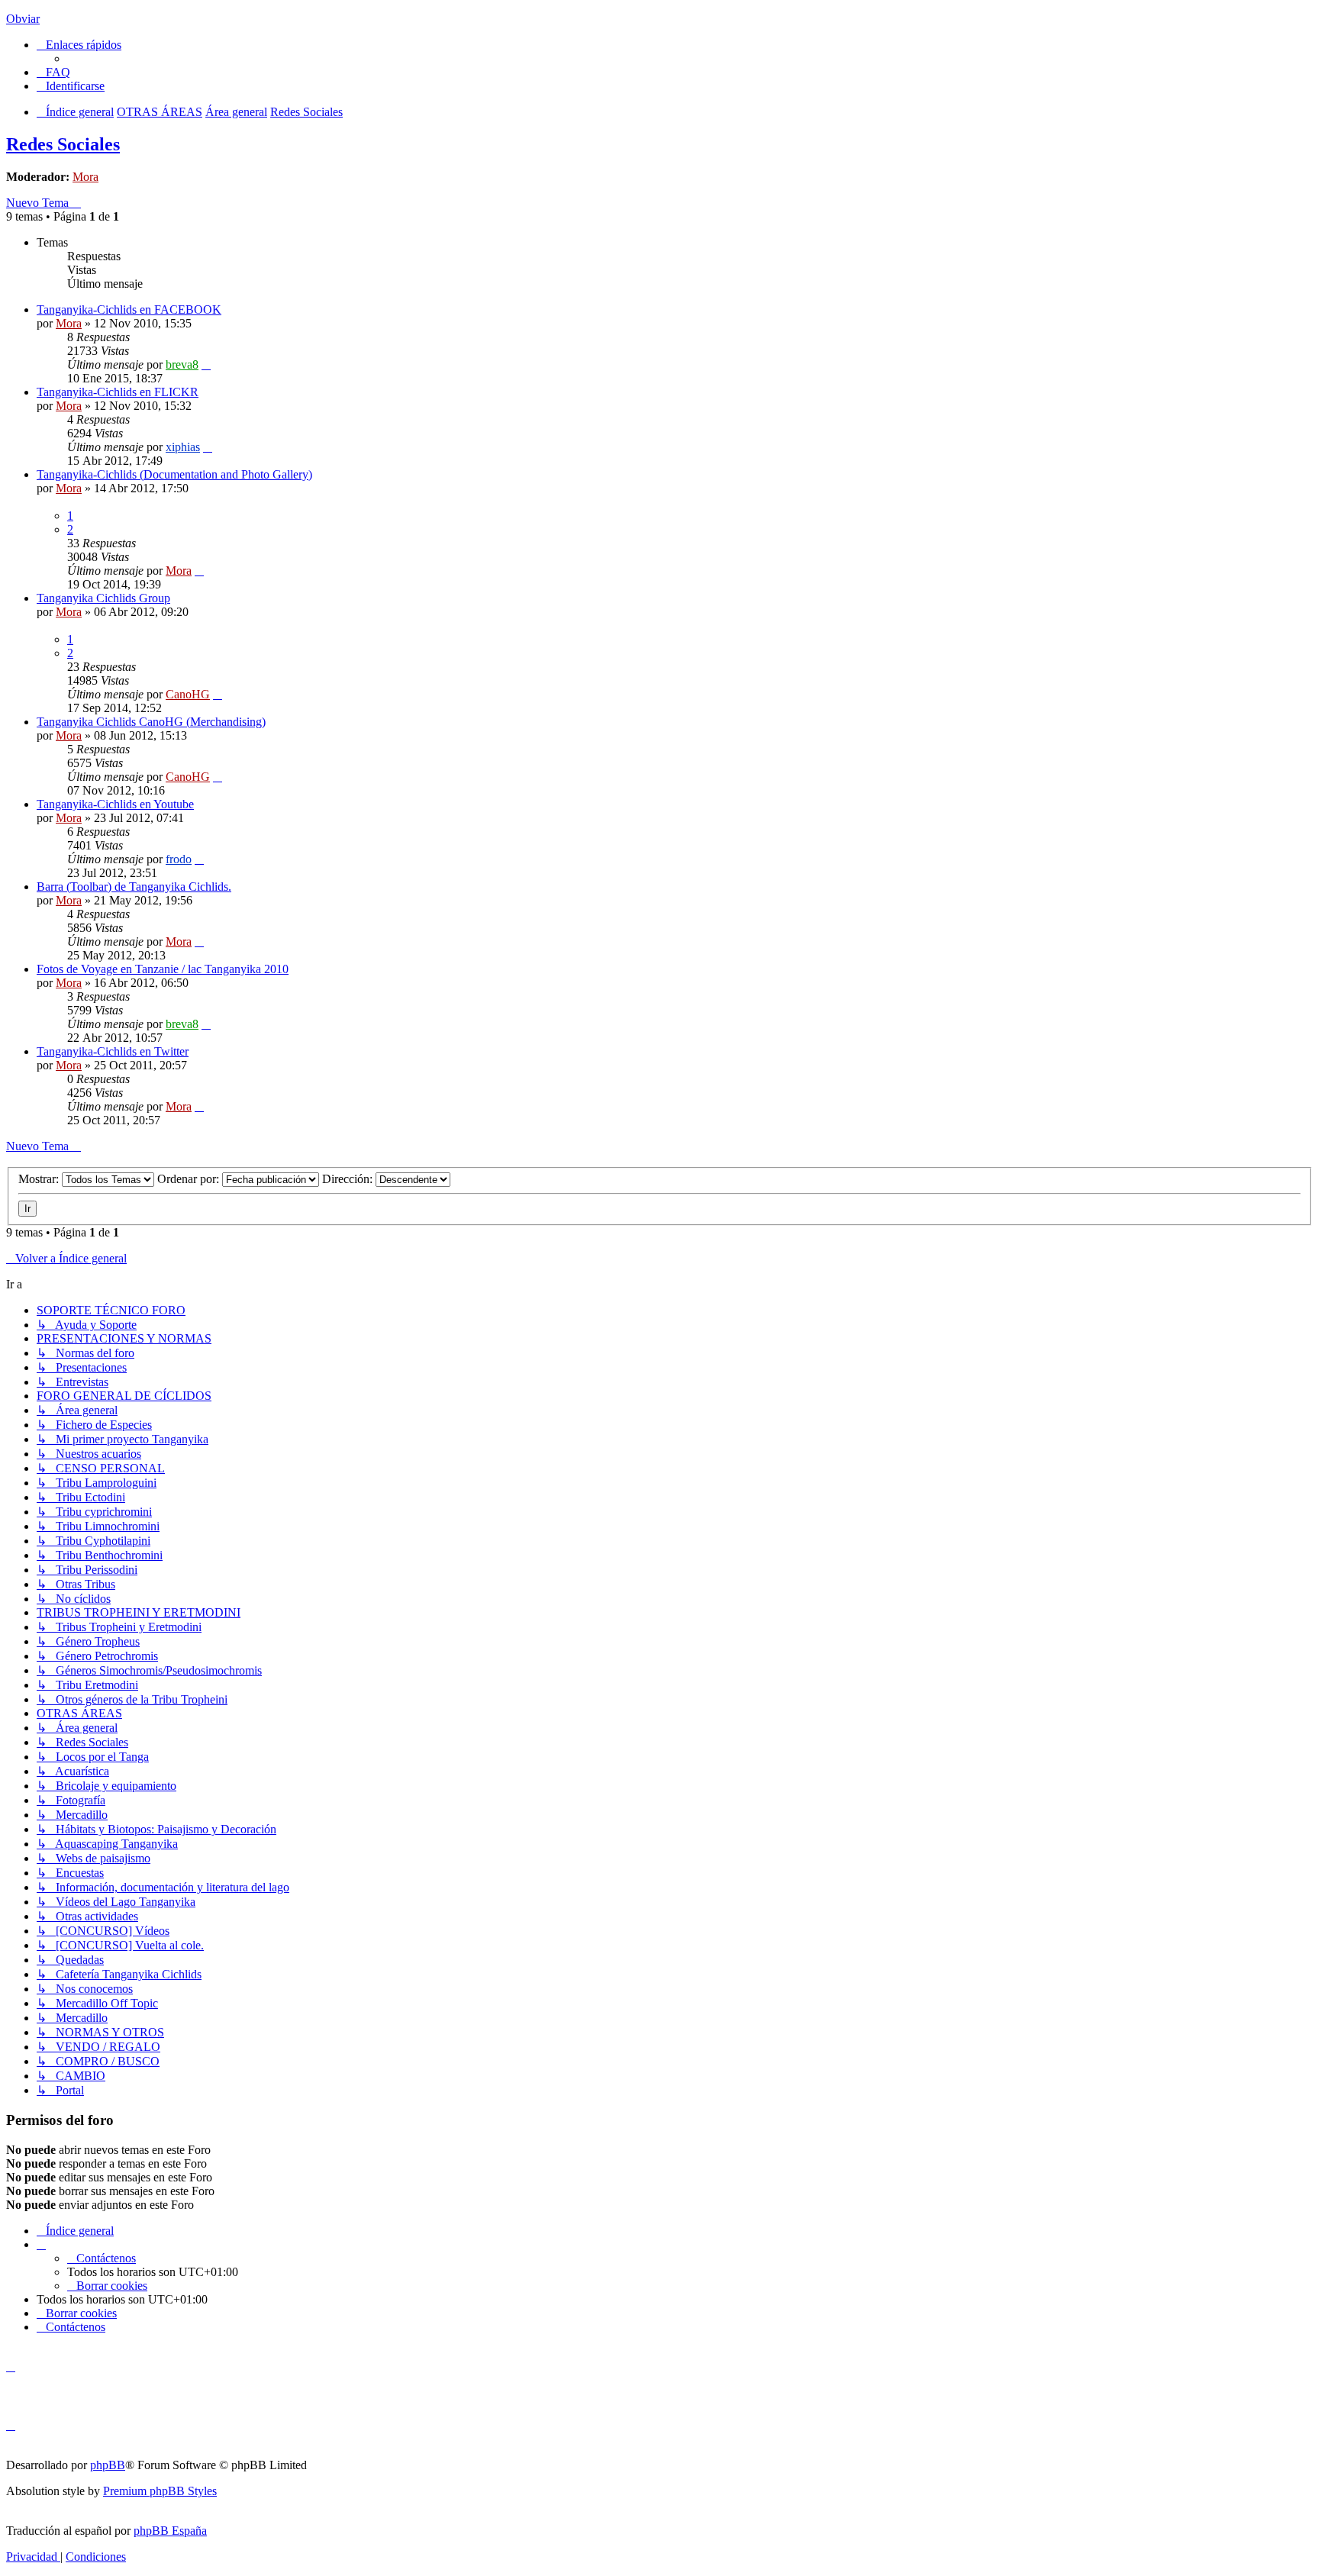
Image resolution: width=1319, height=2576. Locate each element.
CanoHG (188, 694)
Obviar (23, 19)
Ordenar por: (190, 1179)
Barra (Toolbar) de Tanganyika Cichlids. (134, 887)
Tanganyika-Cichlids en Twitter (113, 1051)
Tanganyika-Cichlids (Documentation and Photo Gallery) (174, 474)
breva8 (182, 364)
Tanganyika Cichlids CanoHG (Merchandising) (151, 722)
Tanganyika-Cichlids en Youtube (115, 804)
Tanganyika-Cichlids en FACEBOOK (129, 310)
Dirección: (349, 1179)
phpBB (108, 2465)
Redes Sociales (63, 144)
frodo (179, 859)
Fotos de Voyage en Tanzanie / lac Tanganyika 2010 (163, 969)
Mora (85, 177)
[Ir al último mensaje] (206, 364)
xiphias (183, 447)
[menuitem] (53, 72)
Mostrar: (40, 1179)
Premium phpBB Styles (160, 2491)
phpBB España (170, 2531)
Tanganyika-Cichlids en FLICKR (118, 392)
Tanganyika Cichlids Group (103, 598)
